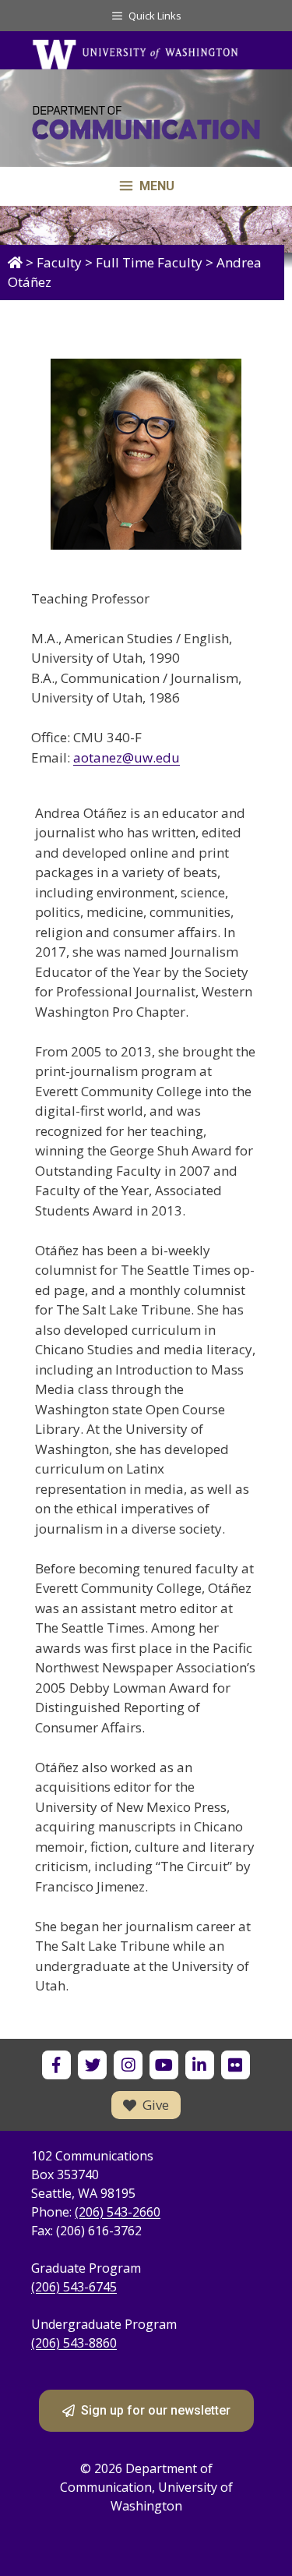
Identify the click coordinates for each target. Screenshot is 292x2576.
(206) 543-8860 (74, 2343)
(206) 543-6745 (74, 2287)
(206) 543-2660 (118, 2212)
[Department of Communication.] (15, 262)
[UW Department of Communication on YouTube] (164, 2065)
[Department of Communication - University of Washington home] (146, 126)
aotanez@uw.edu (127, 757)
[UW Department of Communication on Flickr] (236, 2065)
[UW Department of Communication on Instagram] (128, 2065)
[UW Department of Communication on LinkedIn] (200, 2065)
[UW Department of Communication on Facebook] (56, 2065)
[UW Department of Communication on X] (92, 2065)
